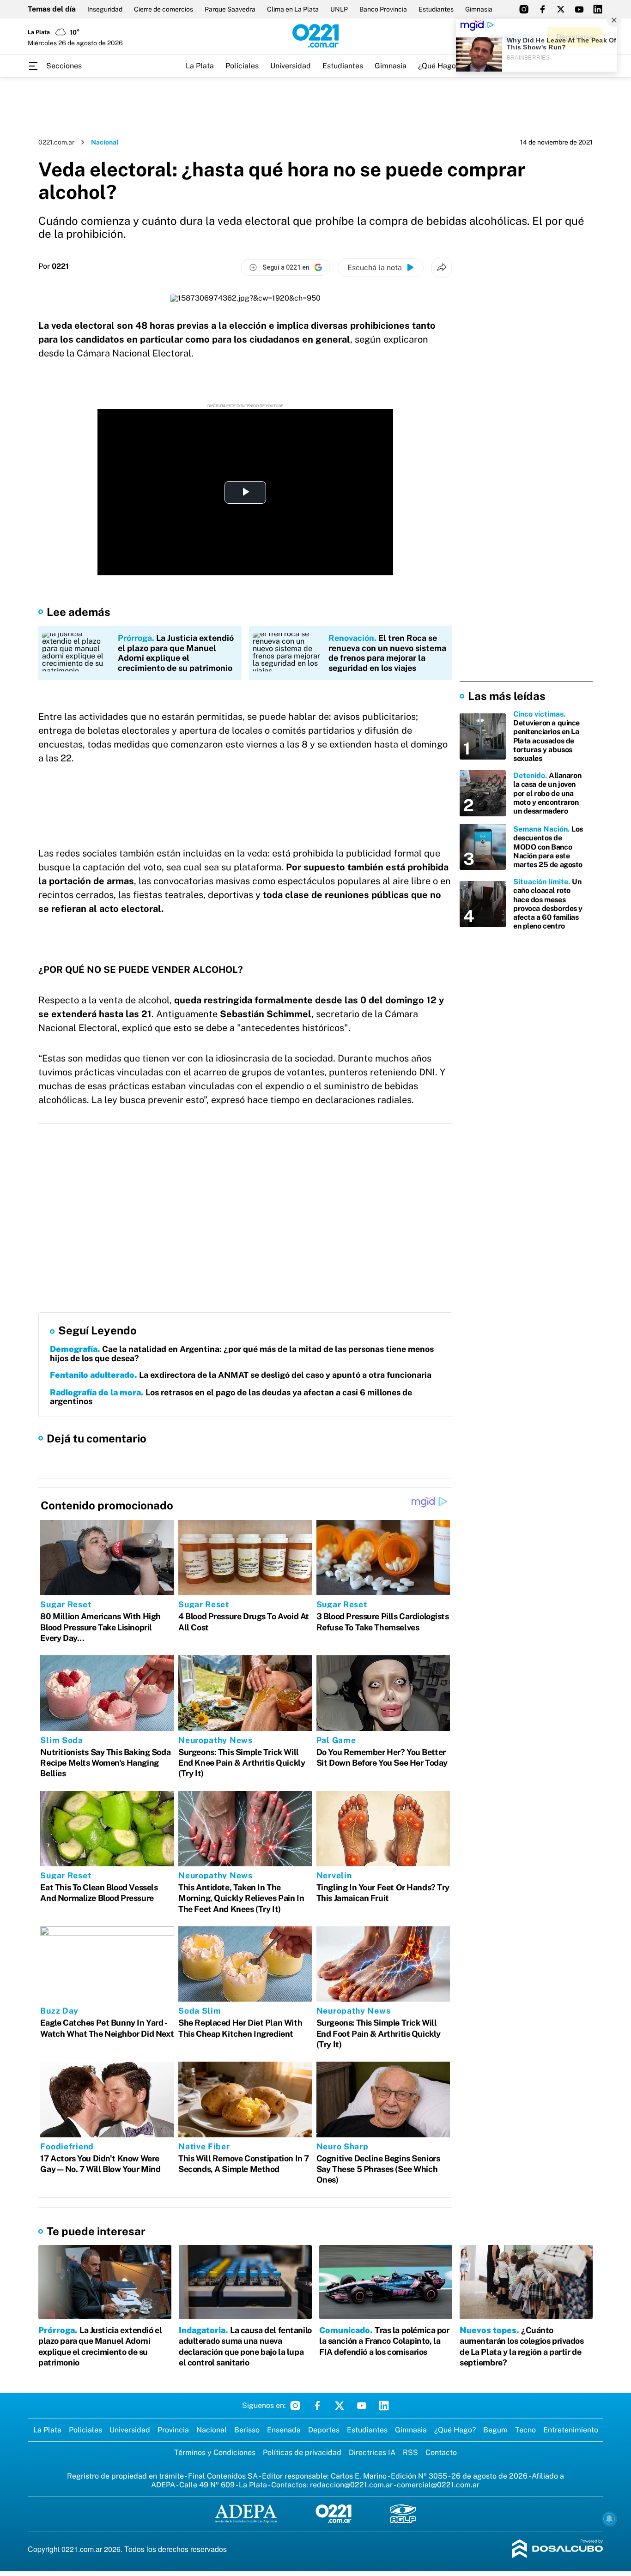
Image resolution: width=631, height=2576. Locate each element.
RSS (410, 2452)
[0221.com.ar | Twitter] (561, 9)
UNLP (339, 9)
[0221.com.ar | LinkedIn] (598, 9)
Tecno (525, 2430)
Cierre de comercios (164, 9)
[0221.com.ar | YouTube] (579, 9)
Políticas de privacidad (302, 2452)
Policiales (242, 66)
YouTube (362, 2406)
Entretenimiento (571, 2430)
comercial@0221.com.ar (438, 2485)
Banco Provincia (383, 9)
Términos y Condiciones (215, 2452)
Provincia (173, 2430)
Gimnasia (479, 9)
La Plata (200, 66)
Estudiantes (436, 9)
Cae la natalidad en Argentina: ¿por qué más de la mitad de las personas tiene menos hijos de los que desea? (242, 1354)
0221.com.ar (56, 142)
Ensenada (284, 2430)
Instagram (295, 2406)
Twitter (340, 2406)
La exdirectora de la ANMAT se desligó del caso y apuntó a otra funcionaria (241, 1375)
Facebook (317, 2406)
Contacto (441, 2452)
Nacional (105, 142)
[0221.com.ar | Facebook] (542, 9)
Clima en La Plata (293, 9)
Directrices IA (372, 2452)
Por (54, 266)
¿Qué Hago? (439, 66)
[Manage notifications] (609, 2519)
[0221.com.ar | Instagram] (524, 9)
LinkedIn (384, 2406)
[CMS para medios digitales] (558, 2549)
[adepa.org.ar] (246, 2514)
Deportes (324, 2430)
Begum (495, 2430)
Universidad (291, 66)
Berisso (247, 2430)
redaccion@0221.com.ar (351, 2485)
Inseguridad (105, 9)
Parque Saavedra (230, 9)
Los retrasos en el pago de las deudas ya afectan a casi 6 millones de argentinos (231, 1397)
